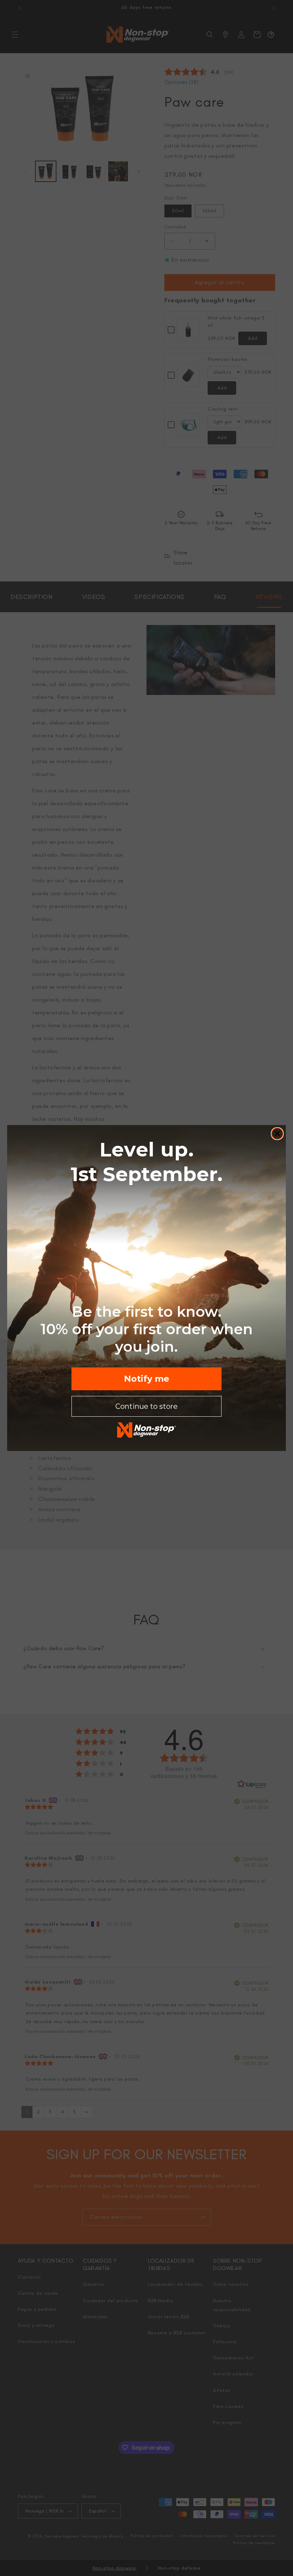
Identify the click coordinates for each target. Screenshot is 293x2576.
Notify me (147, 1379)
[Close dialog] (277, 1134)
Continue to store (146, 1406)
